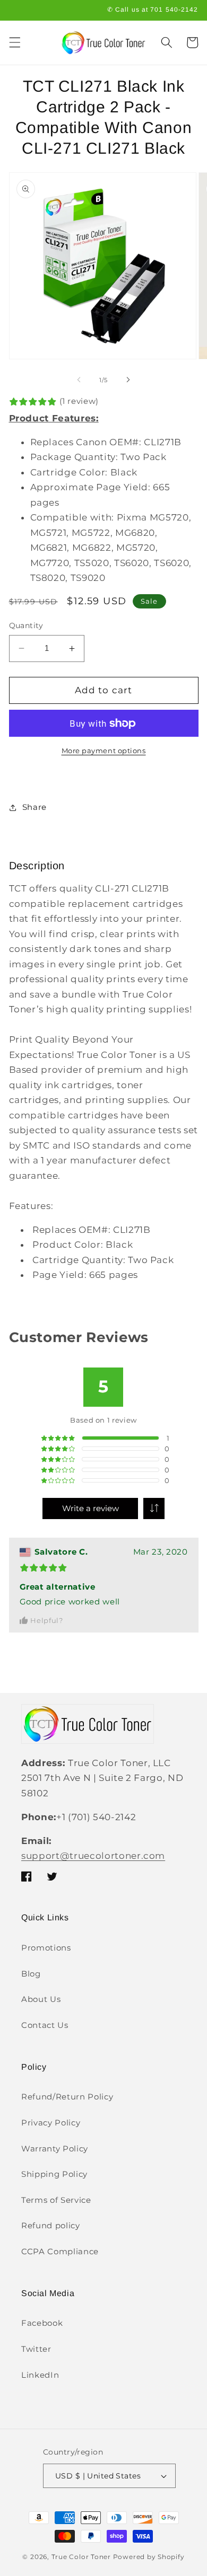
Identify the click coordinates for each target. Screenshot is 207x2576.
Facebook (42, 2323)
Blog (31, 1974)
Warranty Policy (55, 2149)
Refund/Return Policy (67, 2097)
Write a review (90, 1508)
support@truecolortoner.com (93, 1856)
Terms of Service (56, 2200)
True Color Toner (81, 2557)
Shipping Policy (54, 2174)
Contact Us (45, 2025)
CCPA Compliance (60, 2251)
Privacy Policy (51, 2123)
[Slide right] (128, 380)
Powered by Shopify (149, 2557)
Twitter (36, 2349)
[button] (14, 42)
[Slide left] (79, 380)
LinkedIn (40, 2375)
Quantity (26, 625)
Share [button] (34, 807)
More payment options (104, 751)
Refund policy (51, 2225)
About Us (41, 1999)
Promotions (46, 1948)
